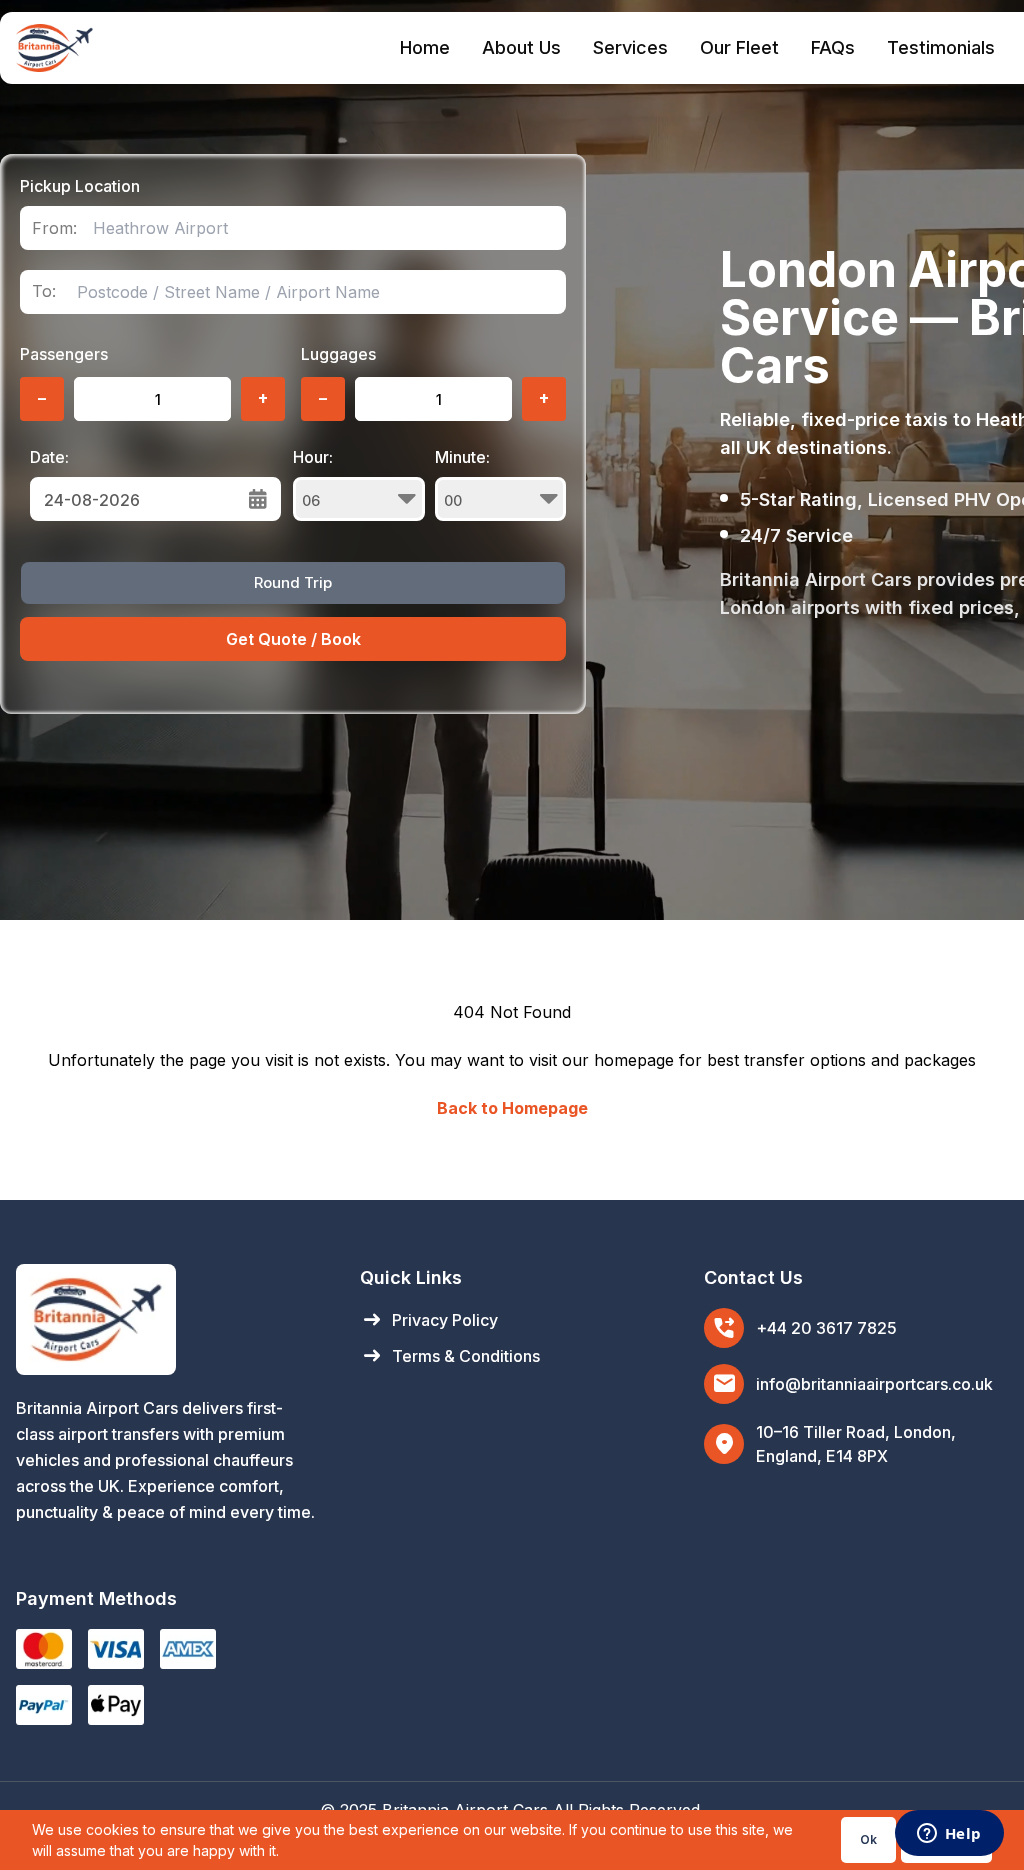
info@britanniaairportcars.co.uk (874, 1384)
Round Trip (293, 582)
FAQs (833, 47)
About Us (521, 47)
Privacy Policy (429, 1320)
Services (630, 47)
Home (425, 47)
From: (54, 228)
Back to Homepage (512, 1108)
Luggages (338, 354)
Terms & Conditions (450, 1356)
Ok (868, 1839)
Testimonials (941, 47)
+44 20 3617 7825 (826, 1328)
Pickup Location (80, 186)
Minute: (462, 457)
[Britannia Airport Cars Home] (168, 1319)
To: (44, 291)
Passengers (64, 354)
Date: (49, 457)
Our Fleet (739, 47)
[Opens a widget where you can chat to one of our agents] (949, 1835)
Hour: (313, 457)
